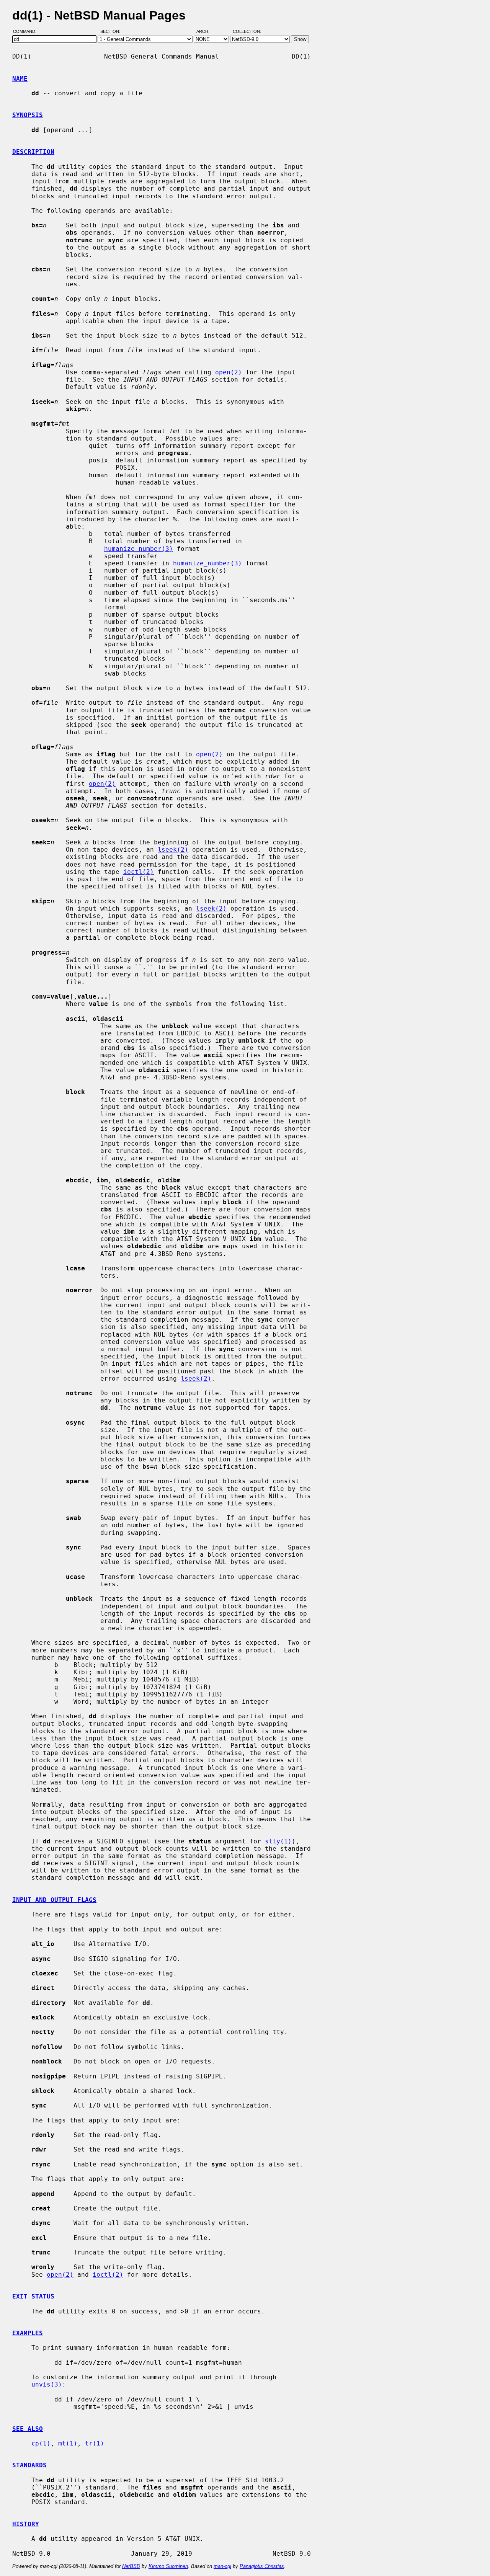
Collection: (247, 32)
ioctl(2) (139, 872)
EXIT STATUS (33, 2296)
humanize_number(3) (139, 549)
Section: (112, 32)
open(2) (229, 372)
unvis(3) (47, 2384)
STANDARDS (29, 2465)
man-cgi (222, 2566)
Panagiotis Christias (262, 2566)
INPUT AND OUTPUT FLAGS (54, 1900)
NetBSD (131, 2566)
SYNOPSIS (28, 115)
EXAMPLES (28, 2333)
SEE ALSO (28, 2429)
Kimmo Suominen (168, 2566)
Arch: (206, 32)
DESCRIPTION (33, 152)
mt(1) (68, 2443)
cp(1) (41, 2443)
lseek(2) (173, 850)
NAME (20, 79)
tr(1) (95, 2443)
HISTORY (26, 2524)
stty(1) (278, 1841)
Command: (27, 32)
